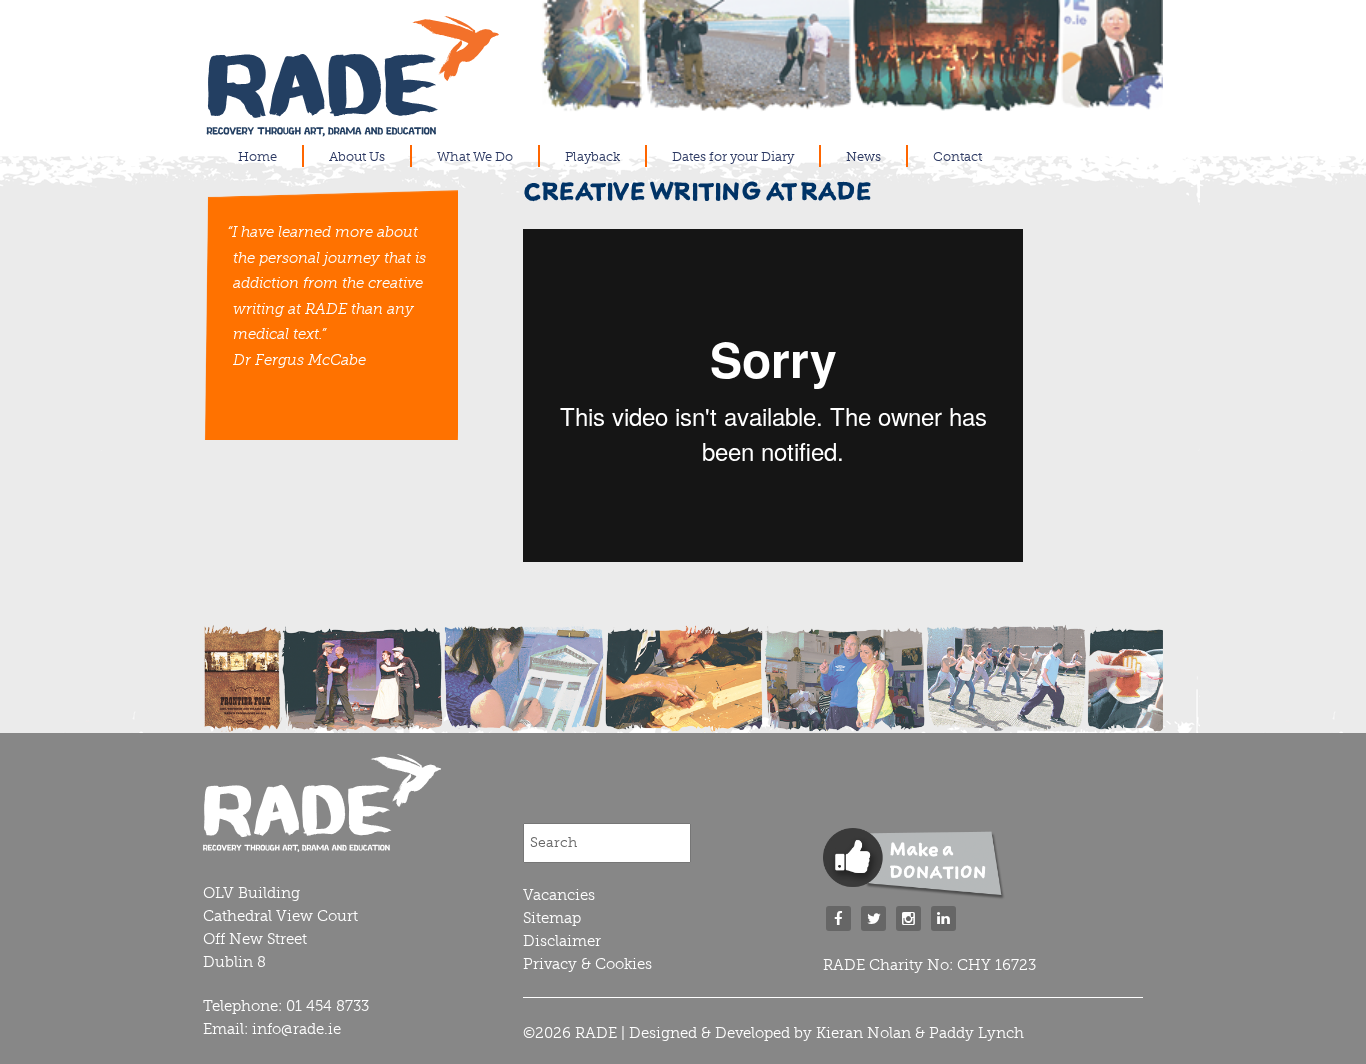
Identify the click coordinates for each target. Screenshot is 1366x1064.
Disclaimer (562, 941)
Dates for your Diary (733, 156)
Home (257, 156)
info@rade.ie (296, 1029)
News (863, 156)
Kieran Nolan (863, 1033)
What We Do (475, 156)
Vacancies (559, 895)
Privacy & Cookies (587, 964)
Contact (957, 156)
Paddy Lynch (976, 1033)
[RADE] (353, 128)
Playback (592, 156)
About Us (357, 156)
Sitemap (552, 918)
